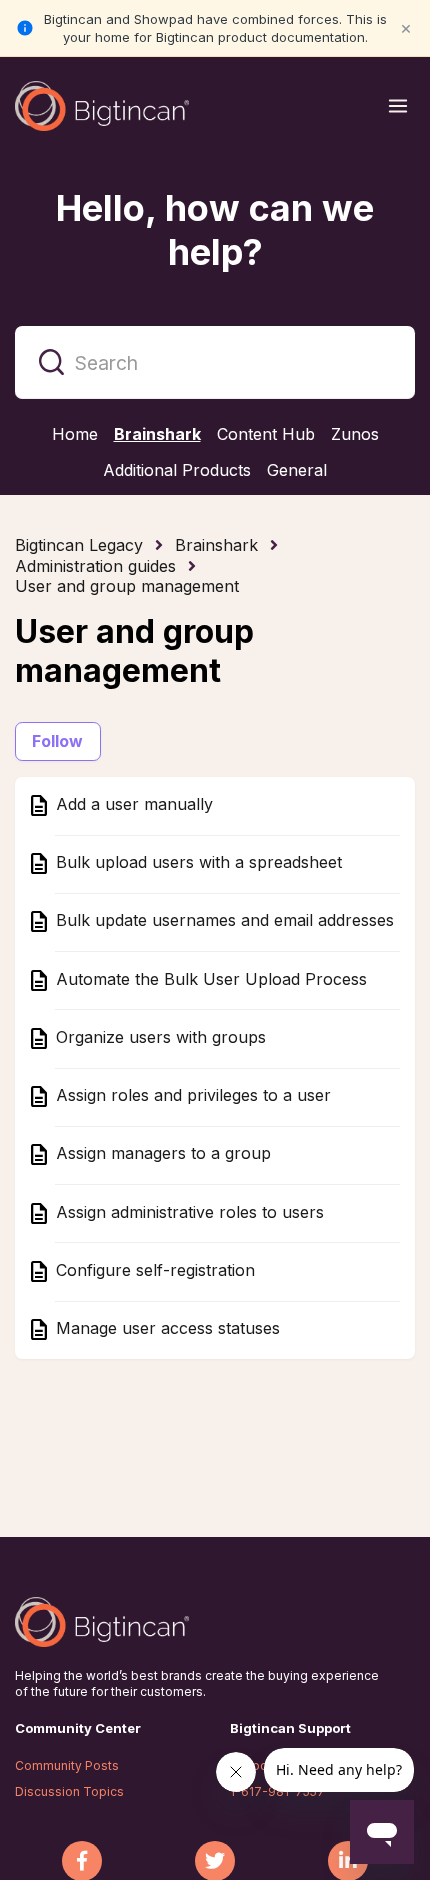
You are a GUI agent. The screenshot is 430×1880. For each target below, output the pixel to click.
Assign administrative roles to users (187, 1212)
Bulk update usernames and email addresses (222, 921)
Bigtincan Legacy (79, 545)
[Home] (102, 106)
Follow (58, 741)
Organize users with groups (158, 1037)
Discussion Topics (69, 1791)
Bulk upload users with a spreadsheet (196, 863)
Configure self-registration (153, 1270)
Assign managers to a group (161, 1154)
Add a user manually (132, 804)
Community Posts (67, 1765)
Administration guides (95, 566)
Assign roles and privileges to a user (191, 1096)
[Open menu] (398, 106)
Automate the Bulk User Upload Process (209, 979)
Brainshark (216, 545)
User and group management (127, 586)
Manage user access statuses (165, 1329)
